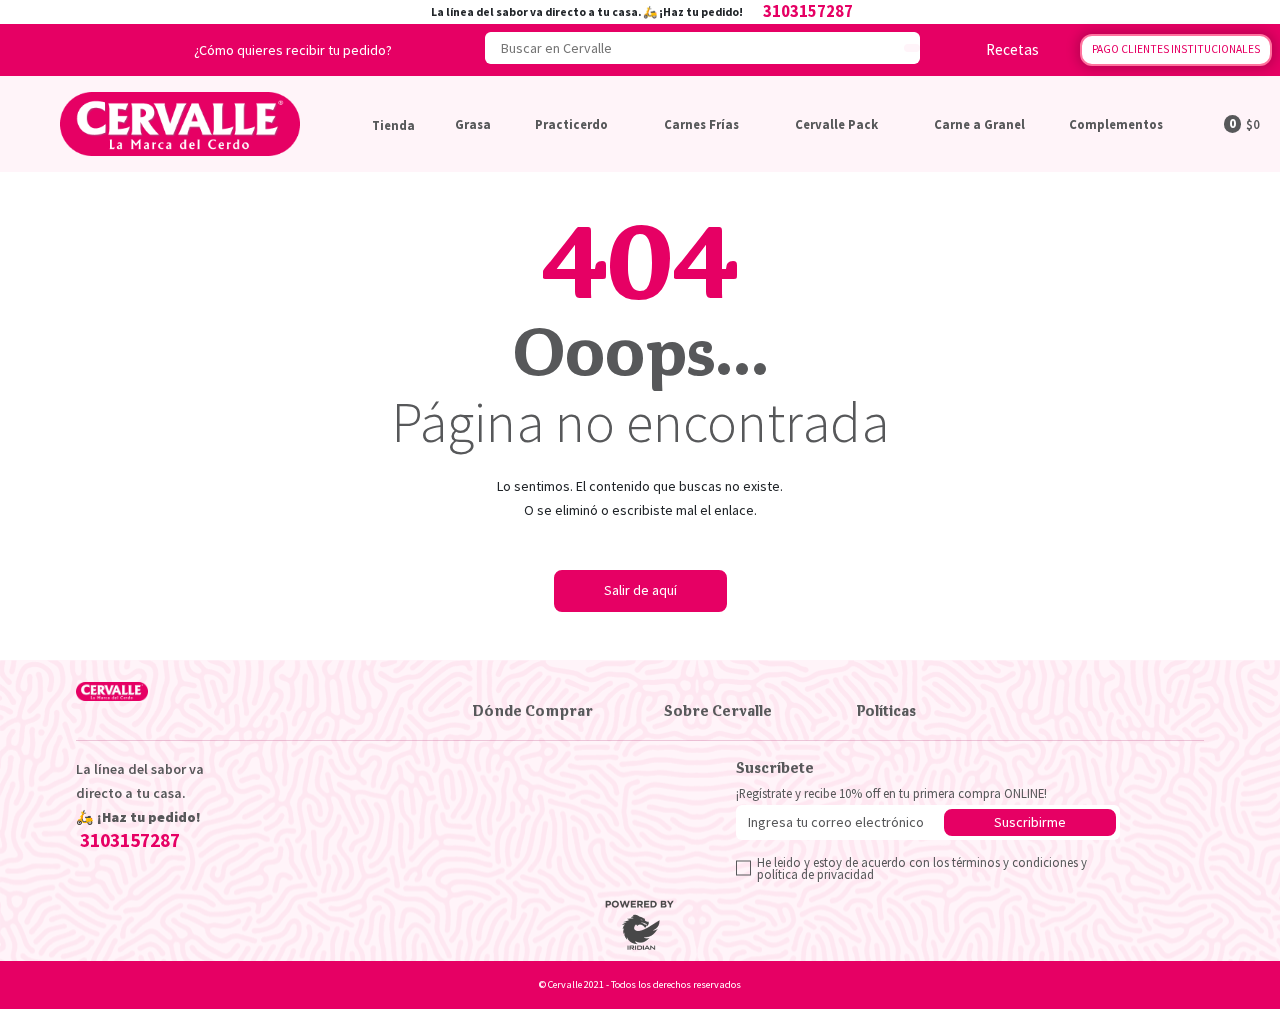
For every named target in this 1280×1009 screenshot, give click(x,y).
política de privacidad (815, 874)
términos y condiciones (1015, 862)
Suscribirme (1030, 822)
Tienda (393, 125)
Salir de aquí (640, 590)
